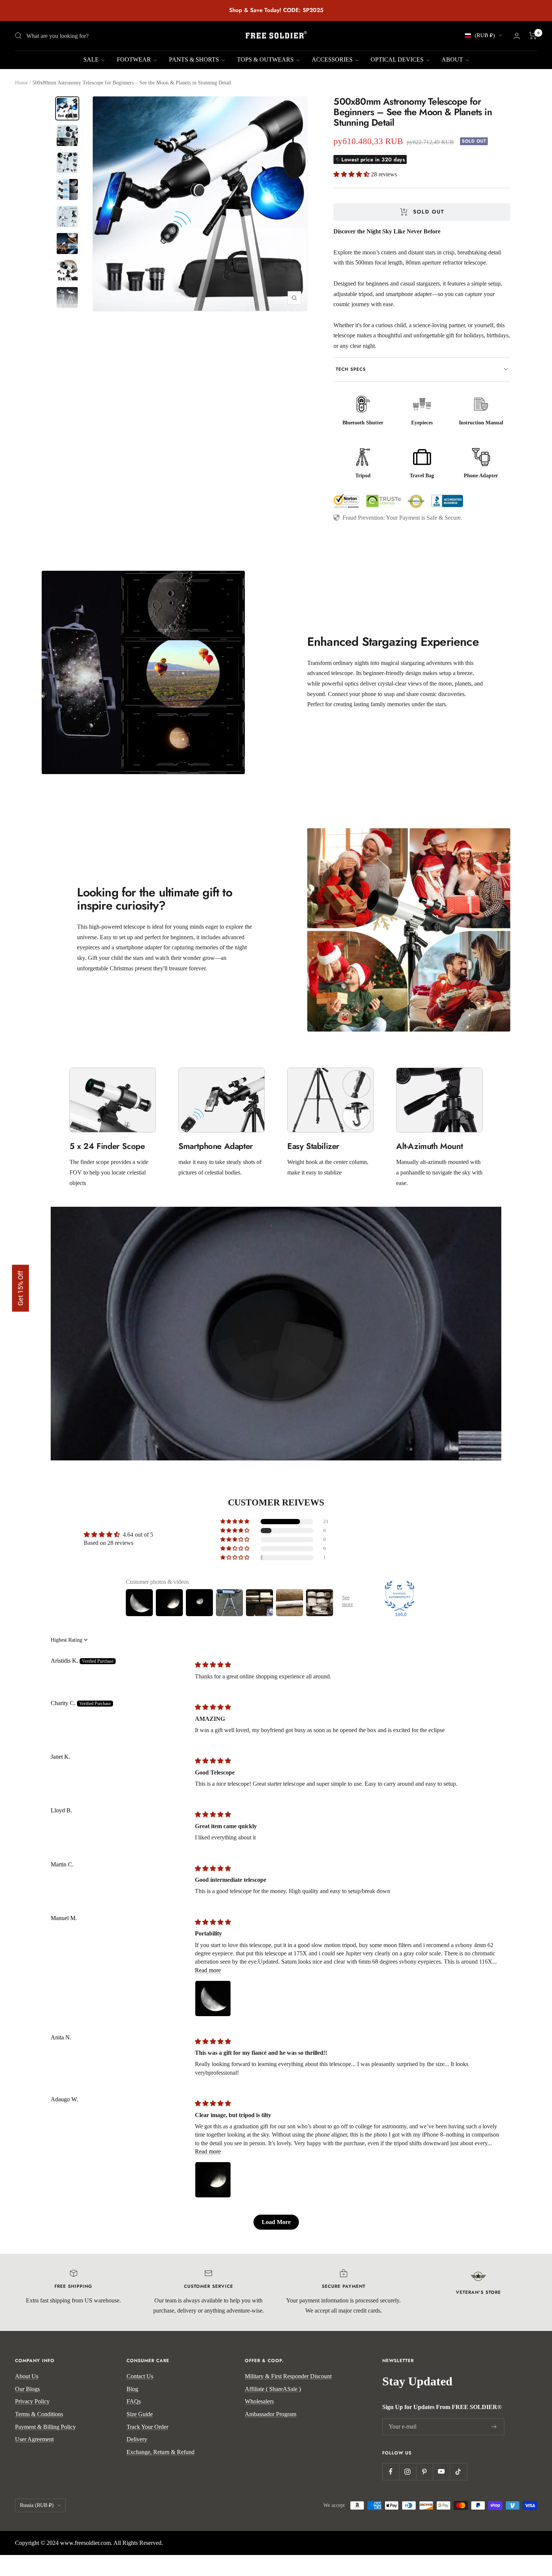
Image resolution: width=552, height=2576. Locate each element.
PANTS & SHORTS (195, 59)
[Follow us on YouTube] (441, 2471)
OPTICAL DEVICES (398, 59)
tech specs (351, 369)
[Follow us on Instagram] (408, 2471)
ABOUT (453, 59)
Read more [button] (208, 1970)
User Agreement (34, 2439)
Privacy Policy (32, 2401)
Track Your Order (147, 2427)
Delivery (137, 2439)
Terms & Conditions (39, 2414)
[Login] (517, 36)
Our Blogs (27, 2389)
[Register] (494, 2427)
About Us (27, 2376)
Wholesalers (259, 2401)
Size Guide (140, 2414)
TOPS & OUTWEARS (266, 59)
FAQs (134, 2401)
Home (21, 83)
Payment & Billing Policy (45, 2427)
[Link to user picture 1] (213, 1999)
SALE (92, 59)
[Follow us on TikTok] (458, 2471)
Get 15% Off (20, 1288)
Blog (132, 2389)
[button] (352, 174)
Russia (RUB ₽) (37, 2505)
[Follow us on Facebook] (391, 2471)
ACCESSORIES (333, 59)
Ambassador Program (271, 2414)
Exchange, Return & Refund (161, 2452)
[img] (213, 1665)
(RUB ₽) (485, 35)
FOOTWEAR (135, 59)
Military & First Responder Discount (288, 2376)
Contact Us (140, 2376)
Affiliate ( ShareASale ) (273, 2389)
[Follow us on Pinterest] (425, 2471)
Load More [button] (276, 2222)
